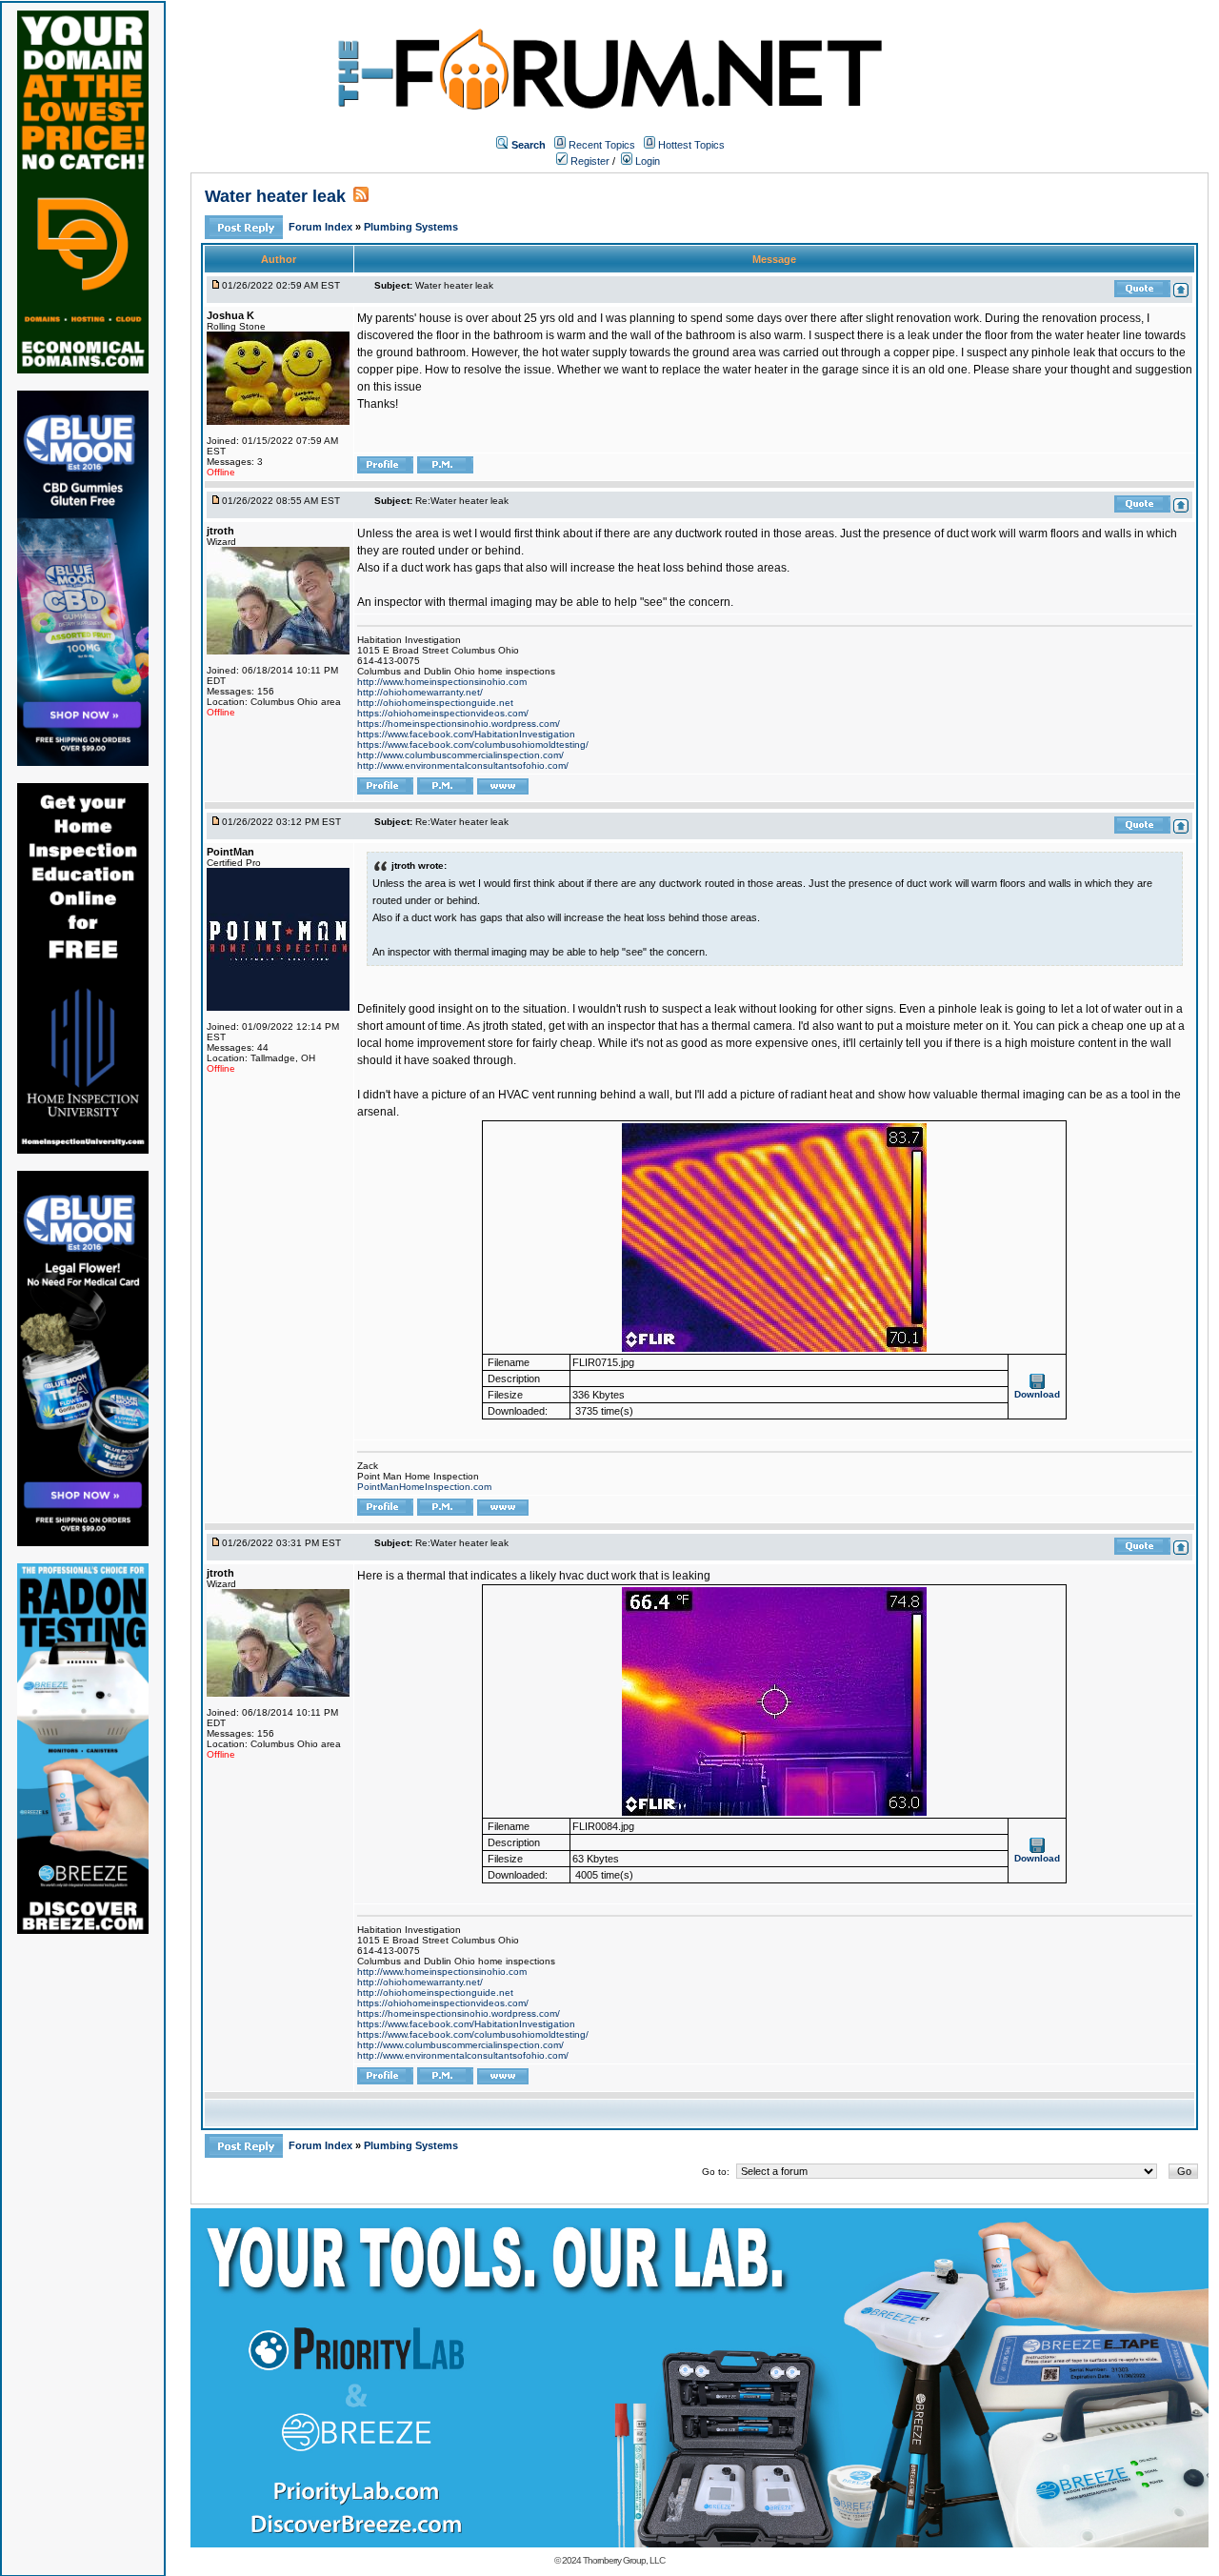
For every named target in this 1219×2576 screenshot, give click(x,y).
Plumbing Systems (411, 227)
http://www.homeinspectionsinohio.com (442, 682)
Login (646, 161)
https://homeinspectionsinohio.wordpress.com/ (459, 724)
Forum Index (322, 227)
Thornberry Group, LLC (624, 2560)
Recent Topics (602, 145)
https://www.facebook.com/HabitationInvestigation (466, 734)
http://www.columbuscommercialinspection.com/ (460, 755)
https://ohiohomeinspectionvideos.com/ (443, 713)
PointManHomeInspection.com (424, 1487)
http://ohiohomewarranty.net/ (420, 692)
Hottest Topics (691, 145)
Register (589, 161)
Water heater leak (275, 196)
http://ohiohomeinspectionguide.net (435, 703)
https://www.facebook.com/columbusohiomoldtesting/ (473, 745)
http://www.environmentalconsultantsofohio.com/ (463, 765)
